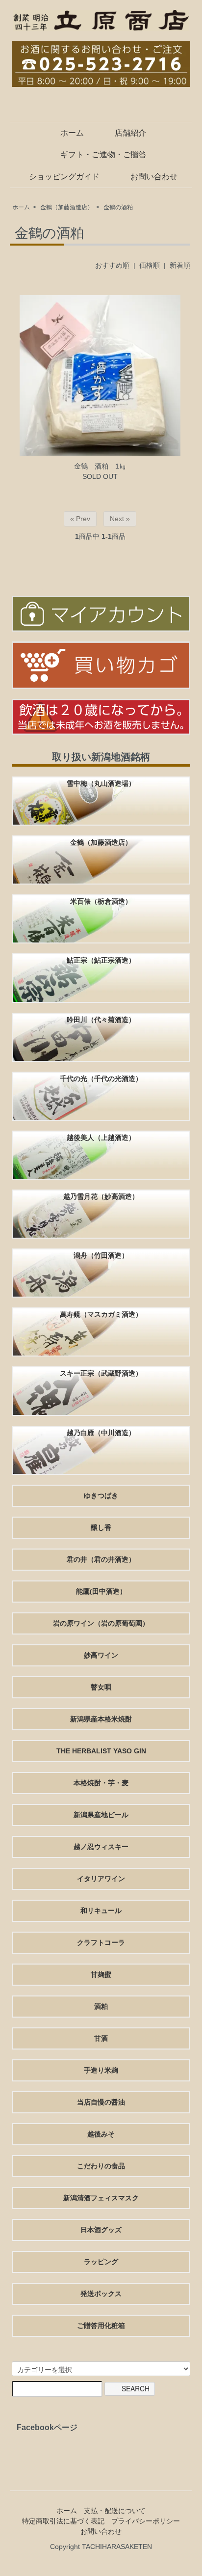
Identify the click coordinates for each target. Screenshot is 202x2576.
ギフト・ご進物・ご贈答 (103, 154)
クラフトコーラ (101, 1942)
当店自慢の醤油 (101, 2102)
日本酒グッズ (101, 2230)
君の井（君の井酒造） (101, 1559)
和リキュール (101, 1911)
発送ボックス (101, 2294)
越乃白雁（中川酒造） (101, 1433)
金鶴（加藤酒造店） (67, 207)
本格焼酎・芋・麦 (101, 1783)
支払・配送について (115, 2511)
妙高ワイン (101, 1655)
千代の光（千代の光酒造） (101, 1079)
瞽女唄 (101, 1687)
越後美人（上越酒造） (101, 1137)
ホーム (72, 133)
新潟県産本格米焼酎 (101, 1719)
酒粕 (101, 2006)
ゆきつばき (101, 1496)
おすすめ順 (112, 265)
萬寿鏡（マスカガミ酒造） (101, 1314)
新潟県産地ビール (101, 1815)
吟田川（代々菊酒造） (101, 1020)
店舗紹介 (130, 133)
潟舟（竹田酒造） (101, 1255)
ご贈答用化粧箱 (101, 2326)
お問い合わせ (154, 177)
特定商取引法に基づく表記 (63, 2521)
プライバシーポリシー (146, 2521)
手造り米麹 (101, 2070)
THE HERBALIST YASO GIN (101, 1751)
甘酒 (101, 2038)
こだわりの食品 (101, 2166)
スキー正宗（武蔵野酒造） (101, 1373)
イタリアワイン (101, 1879)
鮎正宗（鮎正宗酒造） (101, 960)
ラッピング (101, 2262)
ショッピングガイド (64, 177)
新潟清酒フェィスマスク (101, 2198)
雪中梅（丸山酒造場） (101, 783)
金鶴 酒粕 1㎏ (100, 466)
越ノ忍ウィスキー (101, 1847)
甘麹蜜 (101, 1974)
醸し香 (101, 1527)
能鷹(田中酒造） (101, 1591)
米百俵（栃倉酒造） (101, 901)
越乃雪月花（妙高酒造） (101, 1196)
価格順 (150, 265)
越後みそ (101, 2134)
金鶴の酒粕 (118, 207)
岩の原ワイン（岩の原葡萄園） (101, 1623)
